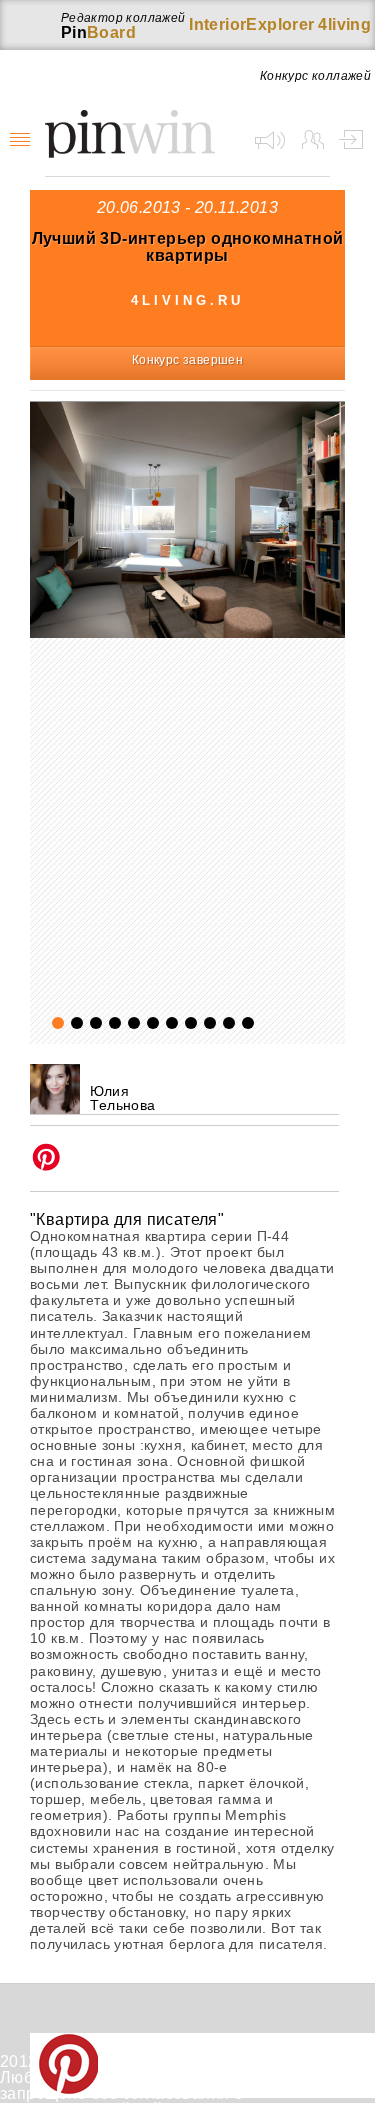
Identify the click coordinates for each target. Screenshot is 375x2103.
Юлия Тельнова (122, 1098)
